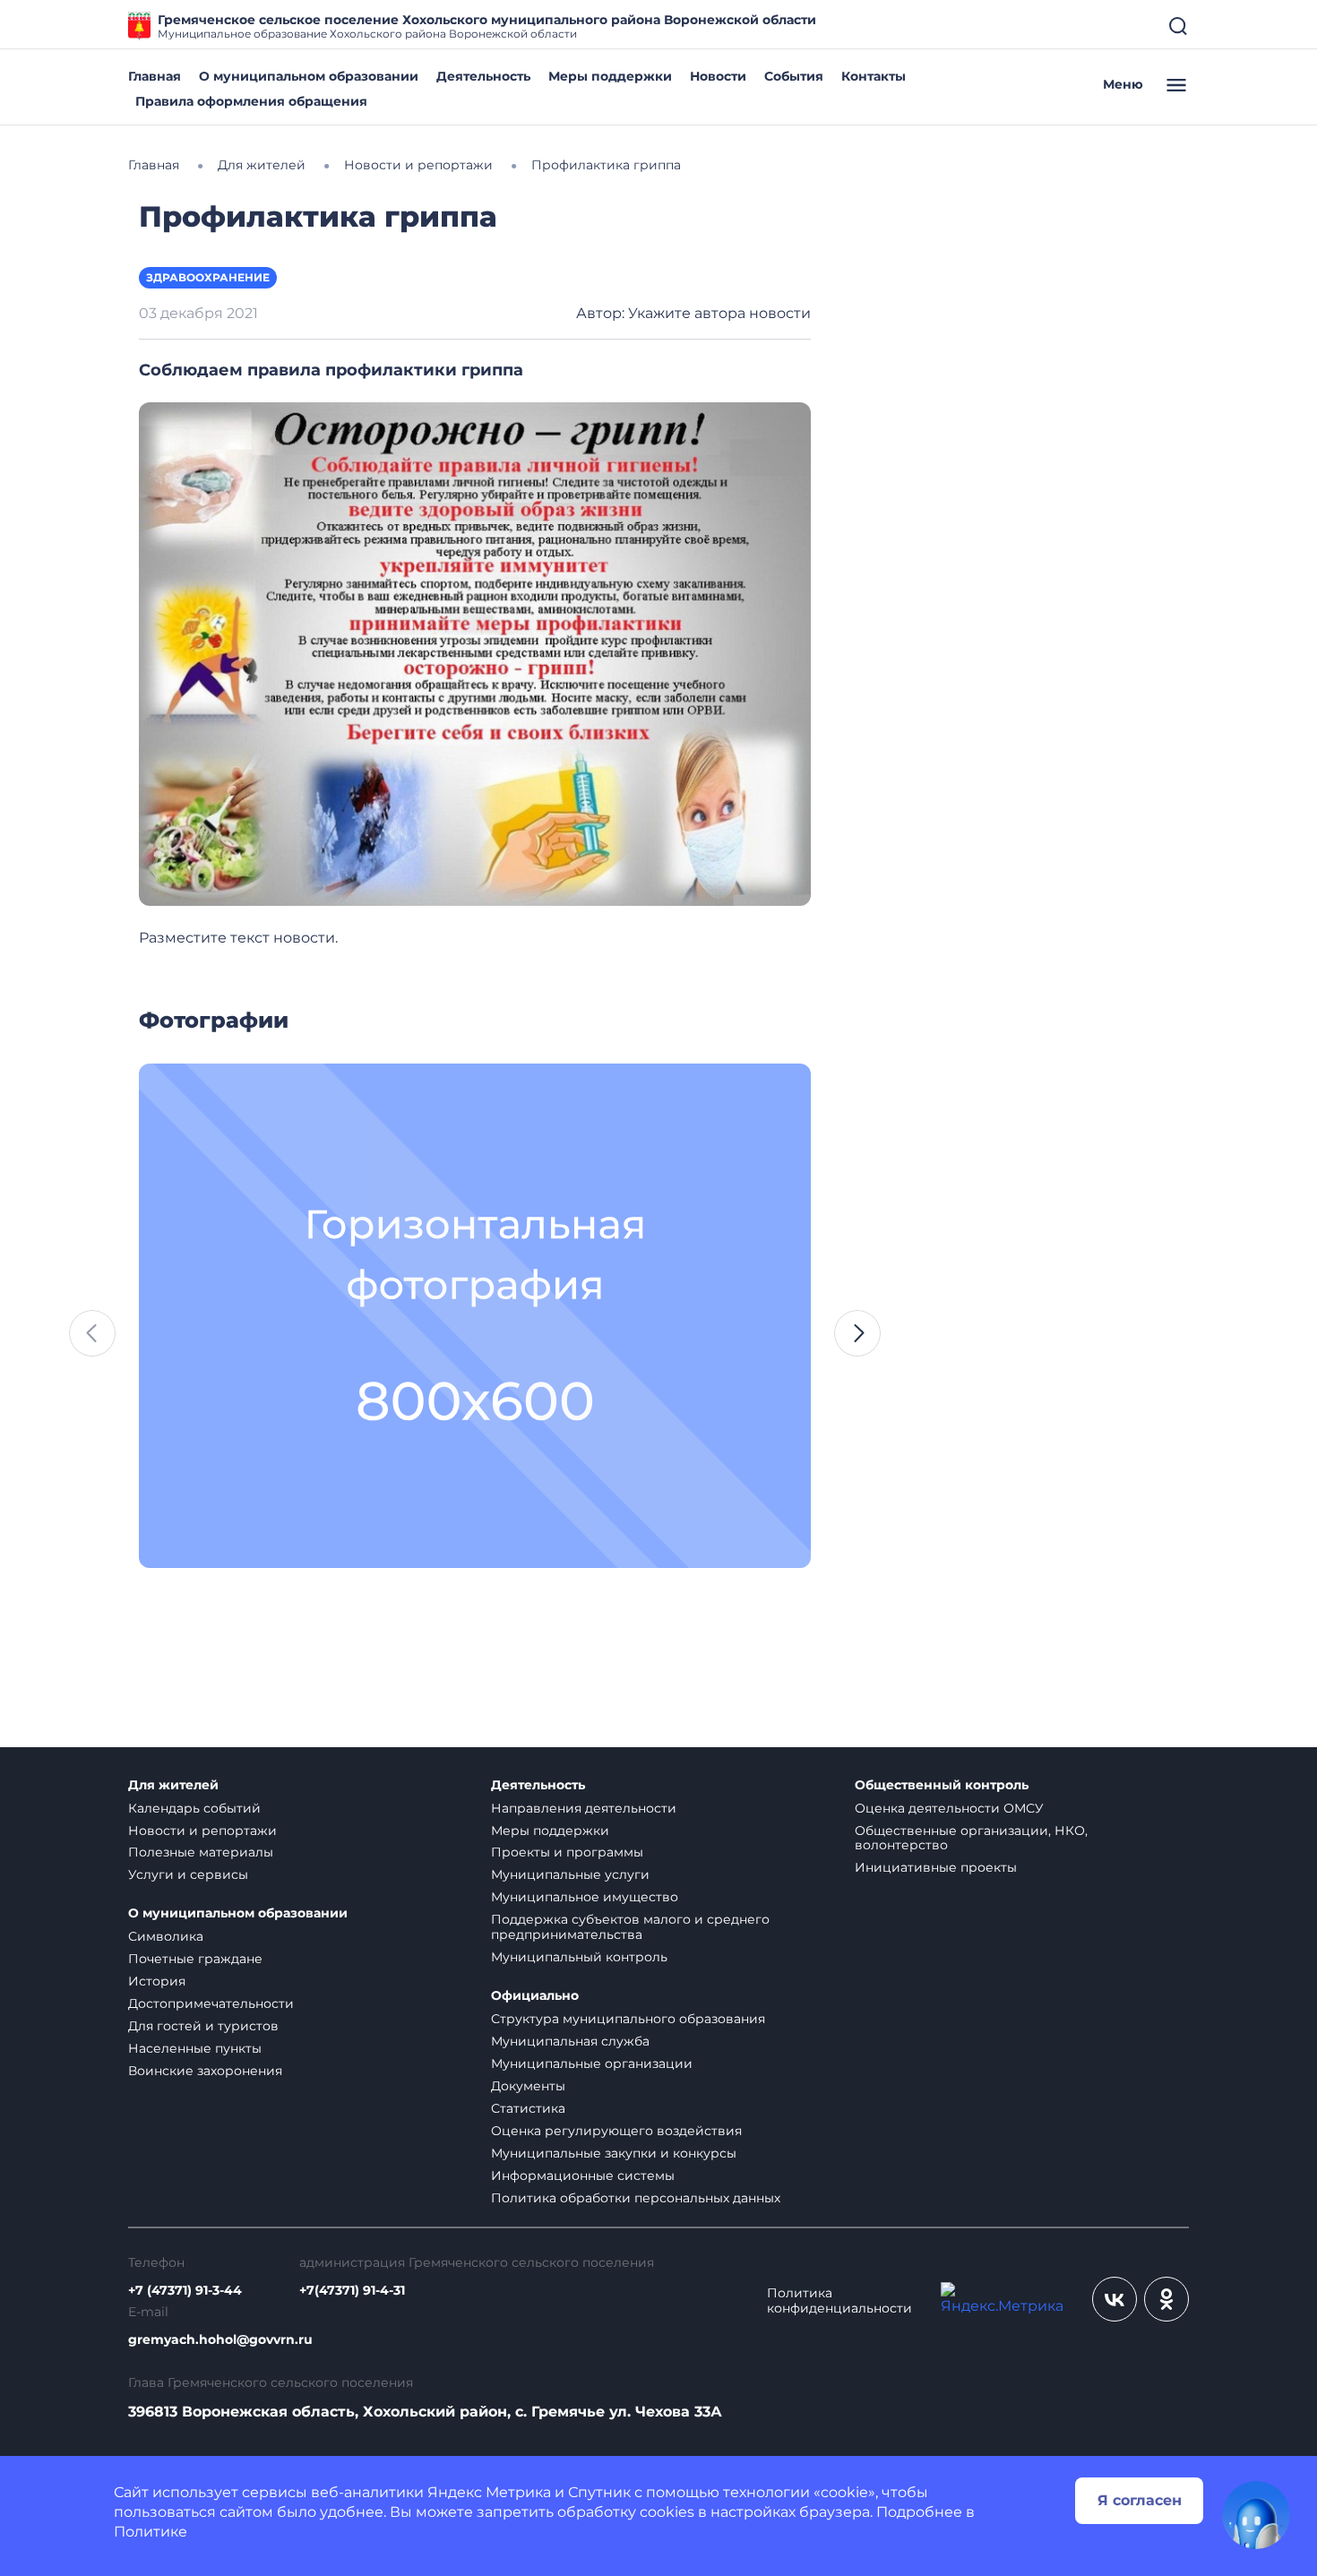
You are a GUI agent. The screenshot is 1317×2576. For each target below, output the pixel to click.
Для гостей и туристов (203, 2026)
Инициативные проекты (936, 1867)
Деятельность (483, 76)
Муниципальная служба (570, 2041)
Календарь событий (194, 1808)
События (794, 76)
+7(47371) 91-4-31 (352, 2291)
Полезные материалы (201, 1852)
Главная (155, 76)
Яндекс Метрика (489, 2492)
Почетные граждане (195, 1959)
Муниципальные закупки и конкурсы (614, 2153)
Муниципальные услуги (570, 1874)
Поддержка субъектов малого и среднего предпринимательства (630, 1927)
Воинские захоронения (205, 2071)
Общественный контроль (942, 1785)
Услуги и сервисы (188, 1874)
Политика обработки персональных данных (636, 2198)
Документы (528, 2086)
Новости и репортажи (202, 1831)
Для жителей (173, 1785)
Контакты (874, 76)
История (157, 1981)
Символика (166, 1936)
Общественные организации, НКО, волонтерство (971, 1838)
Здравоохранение (208, 277)
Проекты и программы (567, 1852)
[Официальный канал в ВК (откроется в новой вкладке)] (1115, 2299)
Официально (535, 1996)
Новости (718, 76)
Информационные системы (583, 2175)
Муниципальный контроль (579, 1957)
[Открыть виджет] (1256, 2515)
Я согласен (1140, 2500)
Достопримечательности (211, 2003)
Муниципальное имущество (585, 1897)
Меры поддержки (610, 76)
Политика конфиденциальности (839, 2301)
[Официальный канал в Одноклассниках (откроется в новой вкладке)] (1166, 2299)
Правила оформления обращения (251, 101)
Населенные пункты (195, 2048)
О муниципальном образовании (309, 76)
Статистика (528, 2108)
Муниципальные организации (592, 2063)
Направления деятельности (584, 1808)
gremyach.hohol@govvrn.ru (220, 2340)
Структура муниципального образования (628, 2019)
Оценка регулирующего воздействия (616, 2131)
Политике (151, 2532)
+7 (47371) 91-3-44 (185, 2291)
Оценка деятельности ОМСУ (949, 1808)
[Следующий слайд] (857, 1333)
